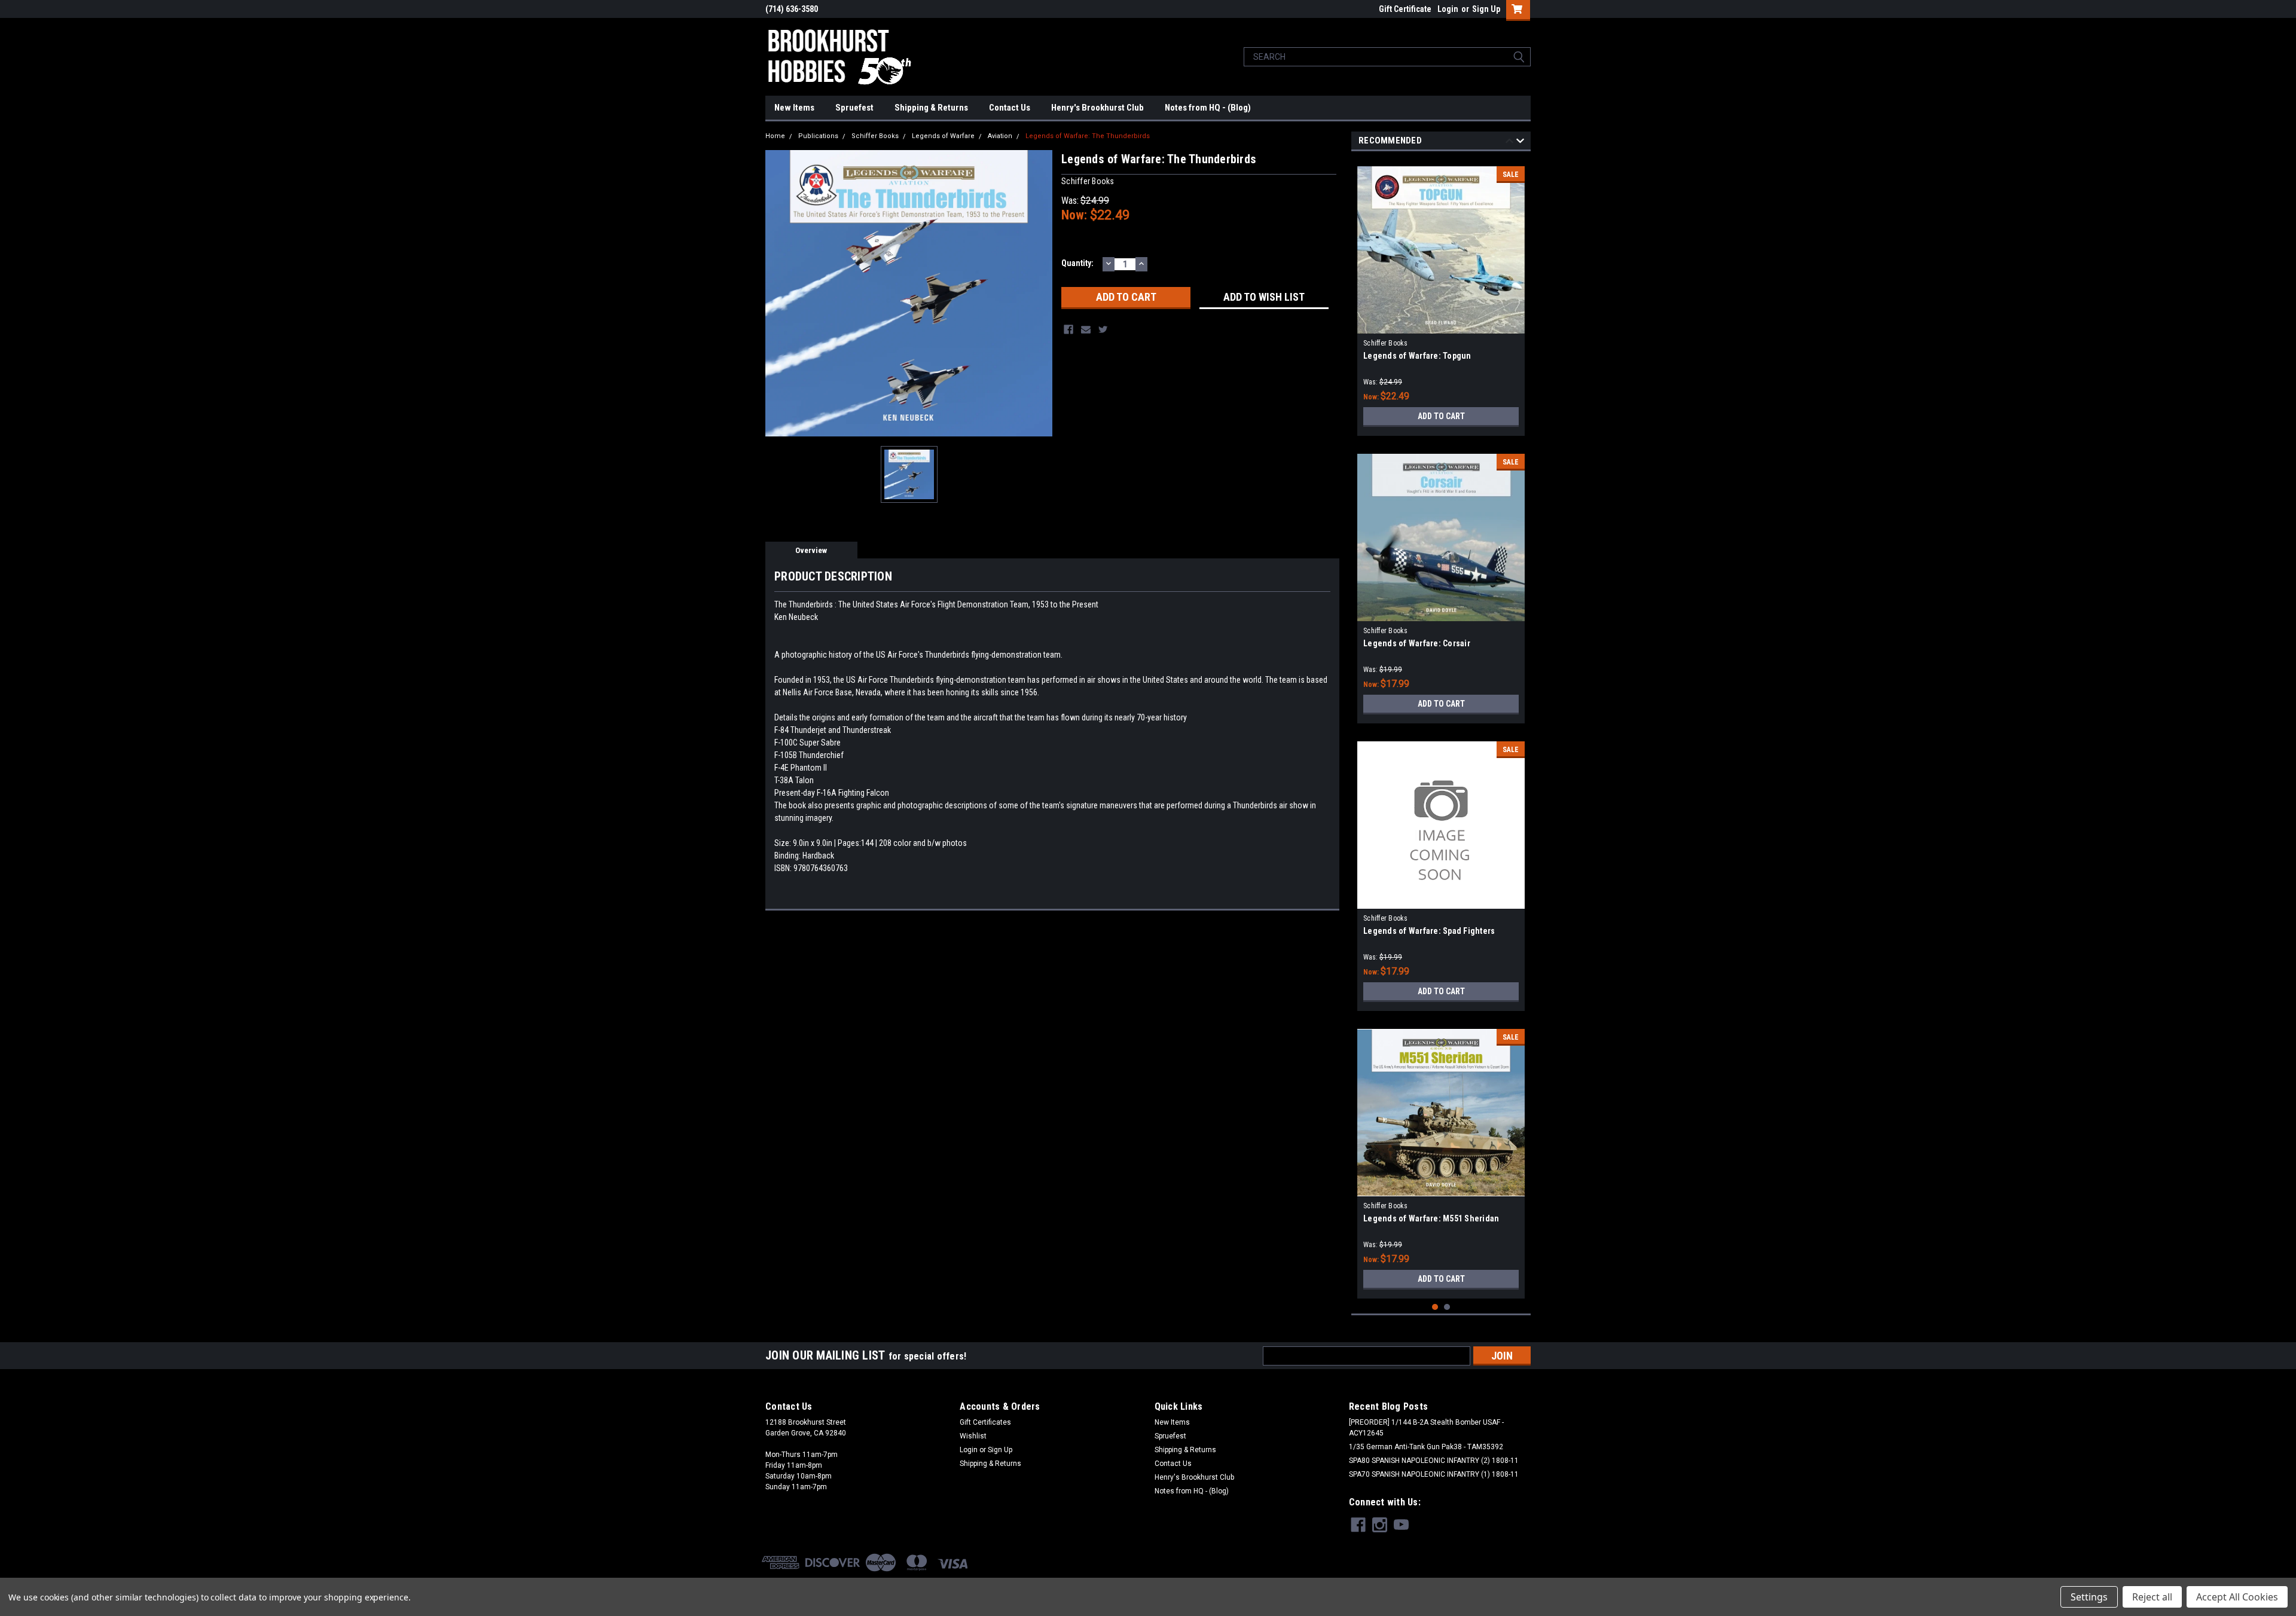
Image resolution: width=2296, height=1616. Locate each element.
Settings (2089, 1597)
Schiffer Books (875, 136)
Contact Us (1010, 108)
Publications (818, 136)
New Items (794, 108)
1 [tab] (1435, 1307)
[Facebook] (1068, 329)
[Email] (1086, 329)
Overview (811, 550)
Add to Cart (1441, 416)
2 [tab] (1447, 1307)
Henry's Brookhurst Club (1097, 108)
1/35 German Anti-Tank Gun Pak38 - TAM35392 (1426, 1447)
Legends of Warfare (943, 136)
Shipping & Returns (931, 108)
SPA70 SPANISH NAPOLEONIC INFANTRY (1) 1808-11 (1434, 1474)
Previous (1509, 143)
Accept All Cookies (2237, 1597)
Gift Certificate (1405, 9)
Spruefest (854, 108)
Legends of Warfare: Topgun (1417, 356)
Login (1448, 9)
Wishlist (973, 1436)
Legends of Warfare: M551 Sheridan (1431, 1218)
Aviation (1000, 136)
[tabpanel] (1441, 297)
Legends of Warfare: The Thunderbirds (1088, 136)
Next (1520, 143)
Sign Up (1486, 9)
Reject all (2152, 1597)
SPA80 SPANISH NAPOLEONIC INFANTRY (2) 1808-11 (1434, 1461)
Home (775, 136)
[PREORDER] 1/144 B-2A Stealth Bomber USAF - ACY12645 (1426, 1428)
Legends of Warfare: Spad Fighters (1429, 931)
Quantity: (1077, 263)
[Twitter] (1103, 329)
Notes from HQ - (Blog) (1208, 108)
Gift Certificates (985, 1422)
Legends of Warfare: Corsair (1417, 643)
